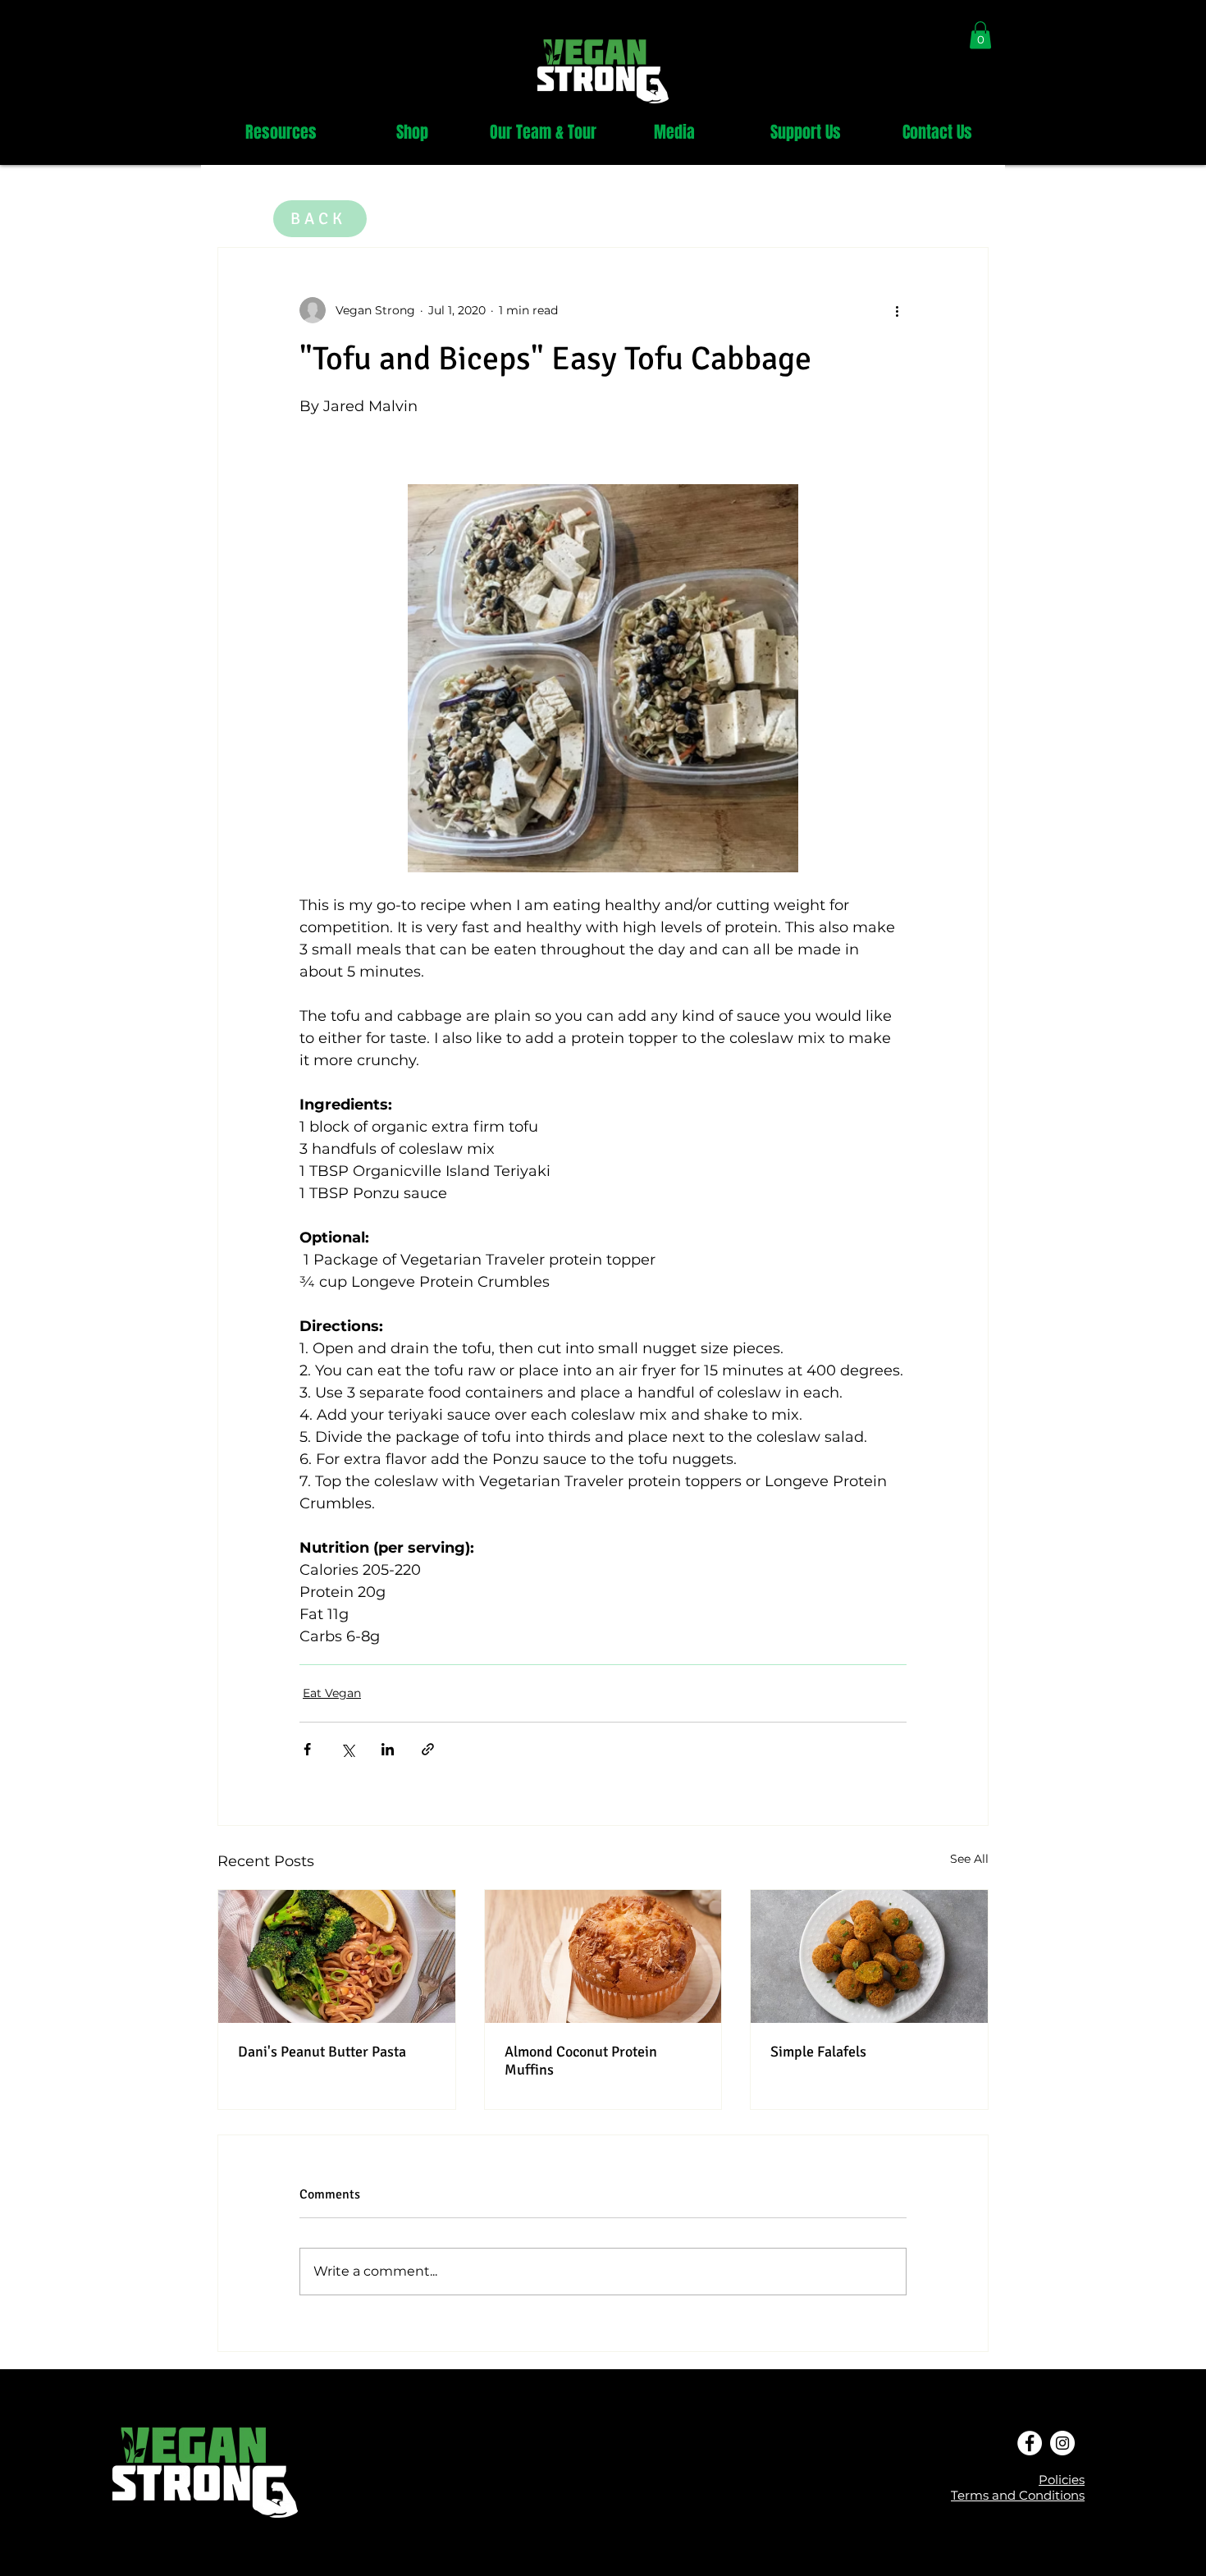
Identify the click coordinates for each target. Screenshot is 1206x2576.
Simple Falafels (818, 2052)
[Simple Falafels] (869, 1956)
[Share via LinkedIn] (388, 1749)
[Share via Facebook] (307, 1749)
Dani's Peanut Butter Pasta (322, 2052)
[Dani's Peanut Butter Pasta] (337, 1956)
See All (969, 1859)
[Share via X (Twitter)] (347, 1749)
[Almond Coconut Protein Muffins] (603, 1956)
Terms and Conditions (1018, 2495)
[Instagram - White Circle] (1062, 2443)
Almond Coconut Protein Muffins (581, 2061)
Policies (1062, 2480)
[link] (980, 35)
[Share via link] (428, 1749)
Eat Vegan (332, 1693)
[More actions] (897, 310)
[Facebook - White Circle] (1030, 2443)
